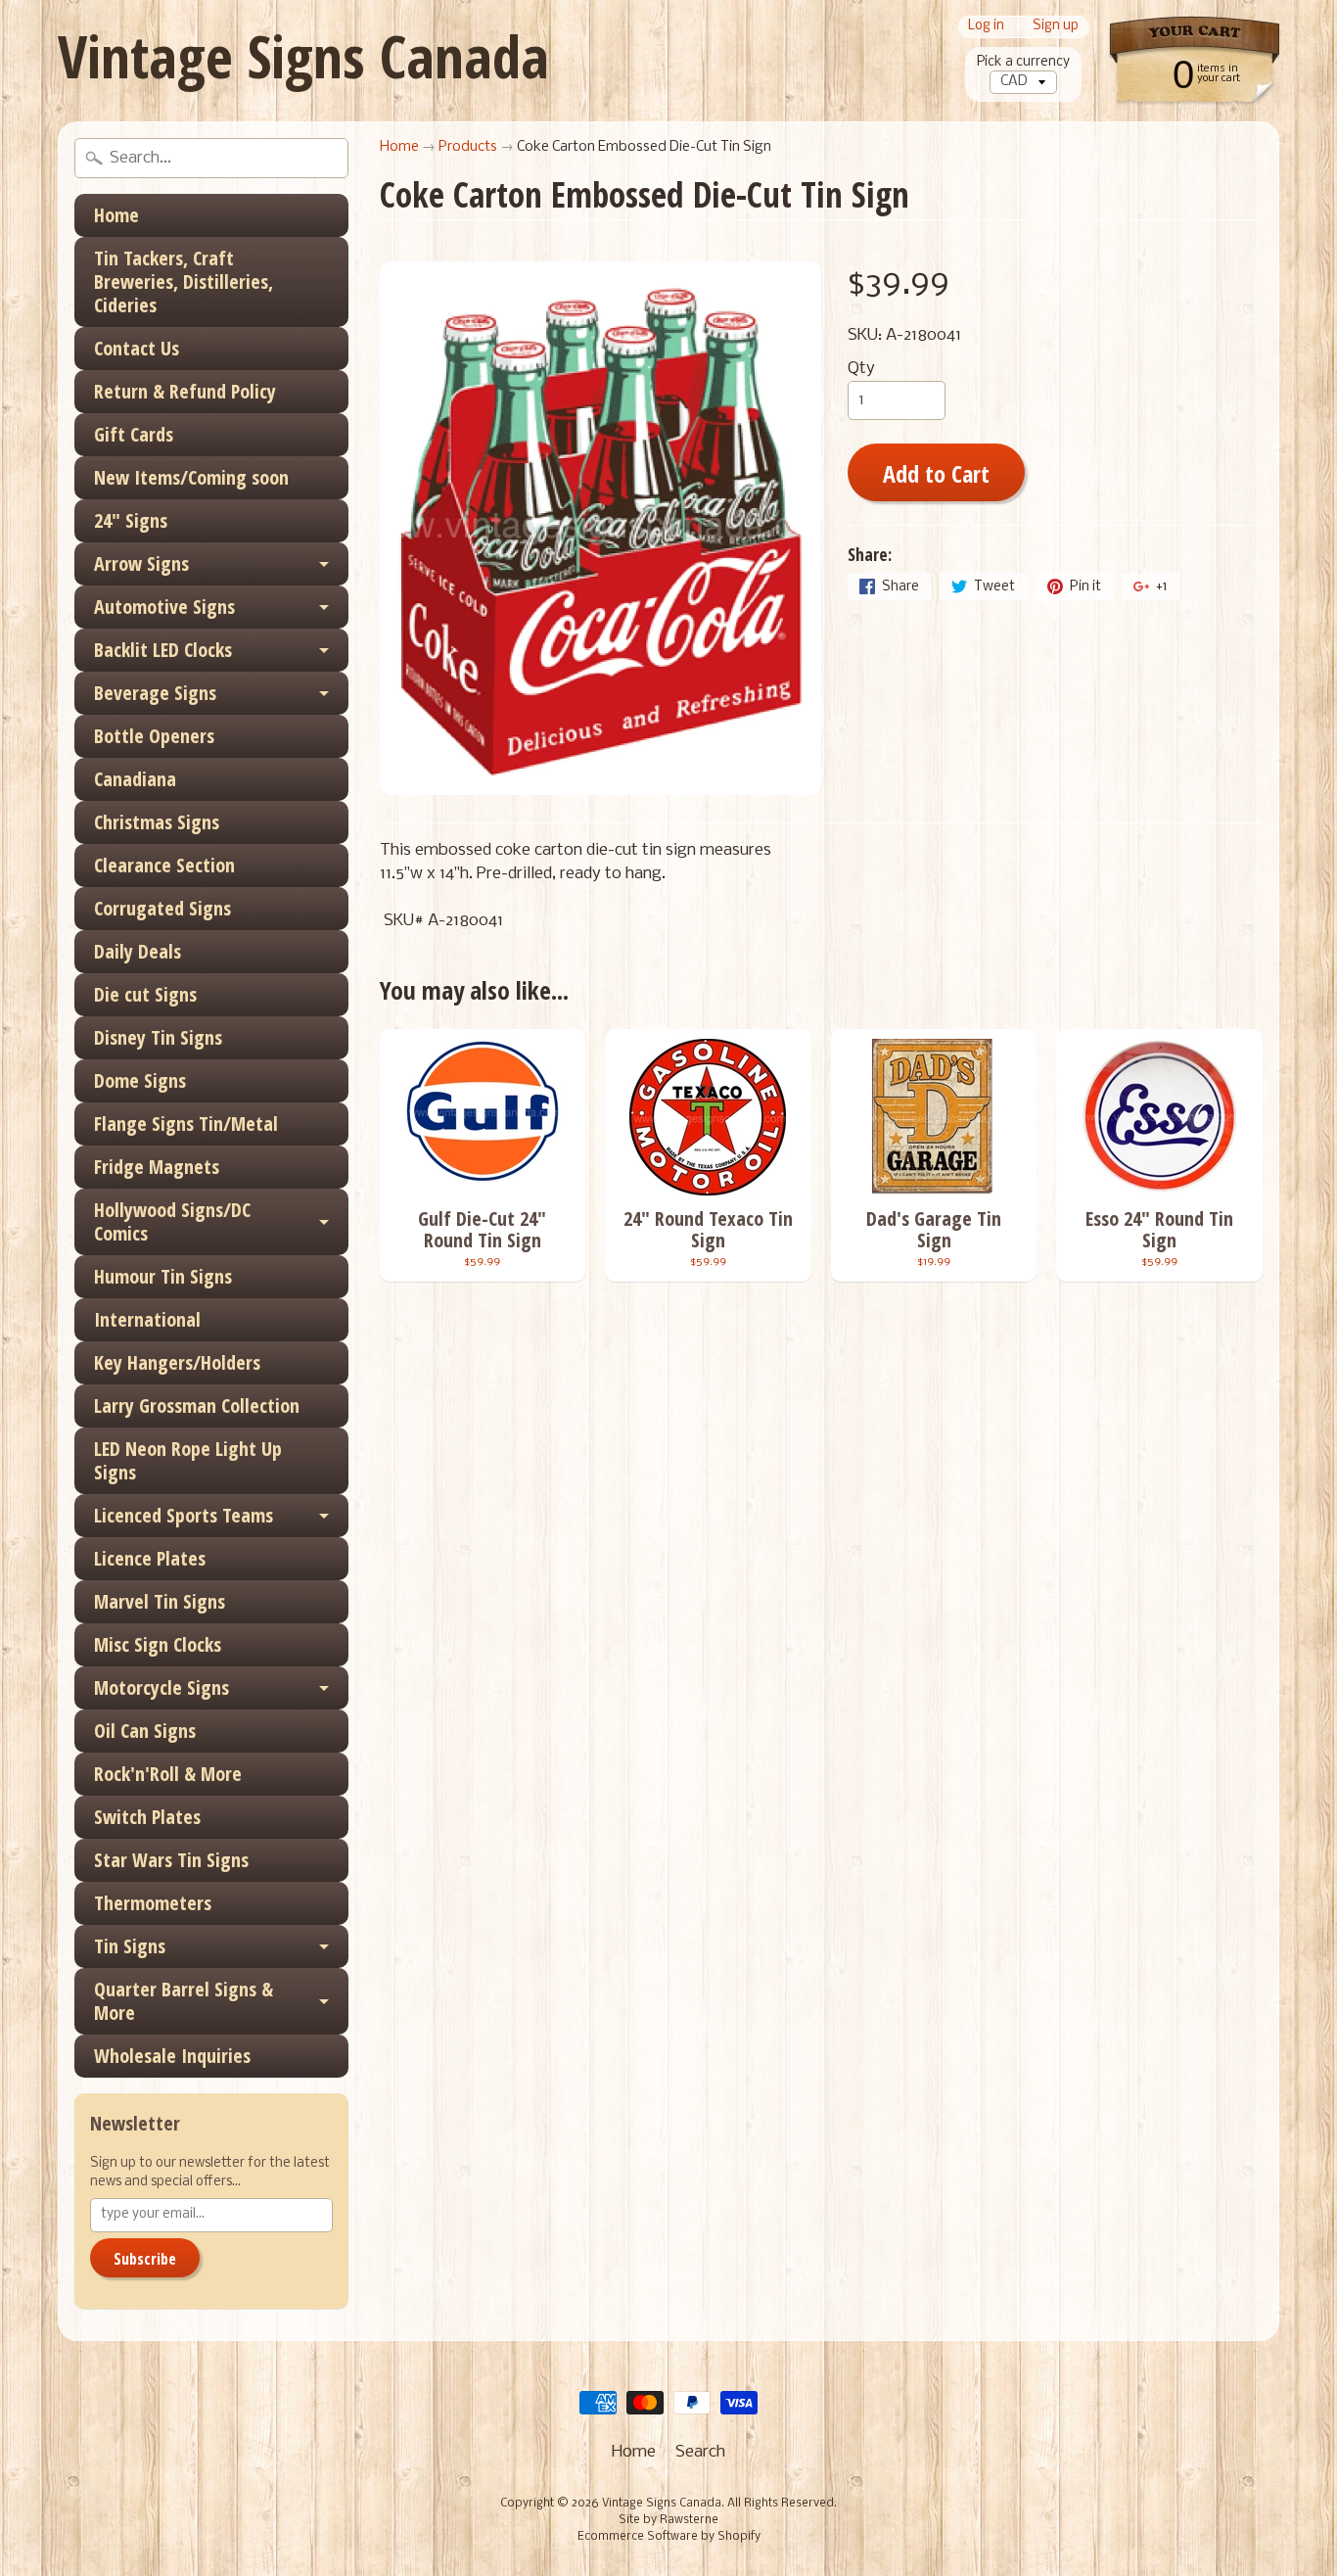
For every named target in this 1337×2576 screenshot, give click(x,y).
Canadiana (135, 779)
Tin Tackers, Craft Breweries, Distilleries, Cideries (184, 281)
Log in (986, 27)
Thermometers (153, 1903)
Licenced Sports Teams (184, 1515)
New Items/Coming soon (191, 477)
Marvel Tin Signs (160, 1601)
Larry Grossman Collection (197, 1405)
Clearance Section (164, 865)
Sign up (1056, 27)
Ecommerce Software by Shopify (669, 2537)
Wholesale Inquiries (172, 2056)
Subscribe (145, 2259)
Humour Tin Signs (163, 1276)
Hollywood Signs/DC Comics (172, 1221)
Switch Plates (147, 1817)
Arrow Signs (141, 563)
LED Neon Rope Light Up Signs (188, 1460)
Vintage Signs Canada (303, 56)
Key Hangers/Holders (177, 1362)
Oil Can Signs (145, 1731)
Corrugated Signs (162, 908)
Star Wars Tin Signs (171, 1860)
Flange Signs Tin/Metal (186, 1124)
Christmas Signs (157, 822)
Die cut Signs (145, 994)
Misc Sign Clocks (158, 1644)
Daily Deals (138, 951)
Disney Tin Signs (158, 1037)
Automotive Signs (164, 607)
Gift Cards (134, 434)
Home (116, 215)
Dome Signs (140, 1080)
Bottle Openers (154, 736)
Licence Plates (150, 1558)
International (147, 1319)
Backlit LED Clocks (163, 650)
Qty (861, 369)
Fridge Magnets (157, 1167)
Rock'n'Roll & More (168, 1774)
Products (468, 147)
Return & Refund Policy (185, 391)
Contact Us (137, 348)
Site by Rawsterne (668, 2520)
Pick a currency (1023, 62)
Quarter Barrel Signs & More (184, 2001)
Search (700, 2452)
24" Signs (131, 520)
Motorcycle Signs (161, 1687)
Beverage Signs (155, 693)
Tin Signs (130, 1946)
